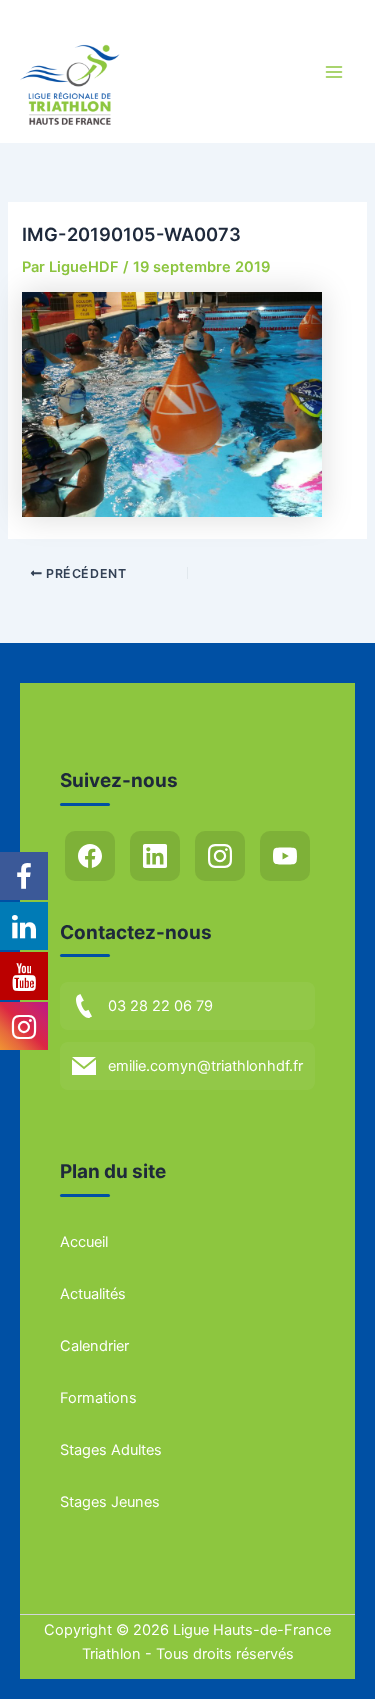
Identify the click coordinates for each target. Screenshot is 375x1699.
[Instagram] (220, 856)
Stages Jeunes (110, 1502)
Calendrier (94, 1346)
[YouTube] (285, 856)
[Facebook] (90, 856)
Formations (98, 1398)
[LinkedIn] (155, 856)
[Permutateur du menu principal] (334, 72)
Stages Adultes (111, 1450)
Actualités (93, 1294)
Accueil (84, 1242)
